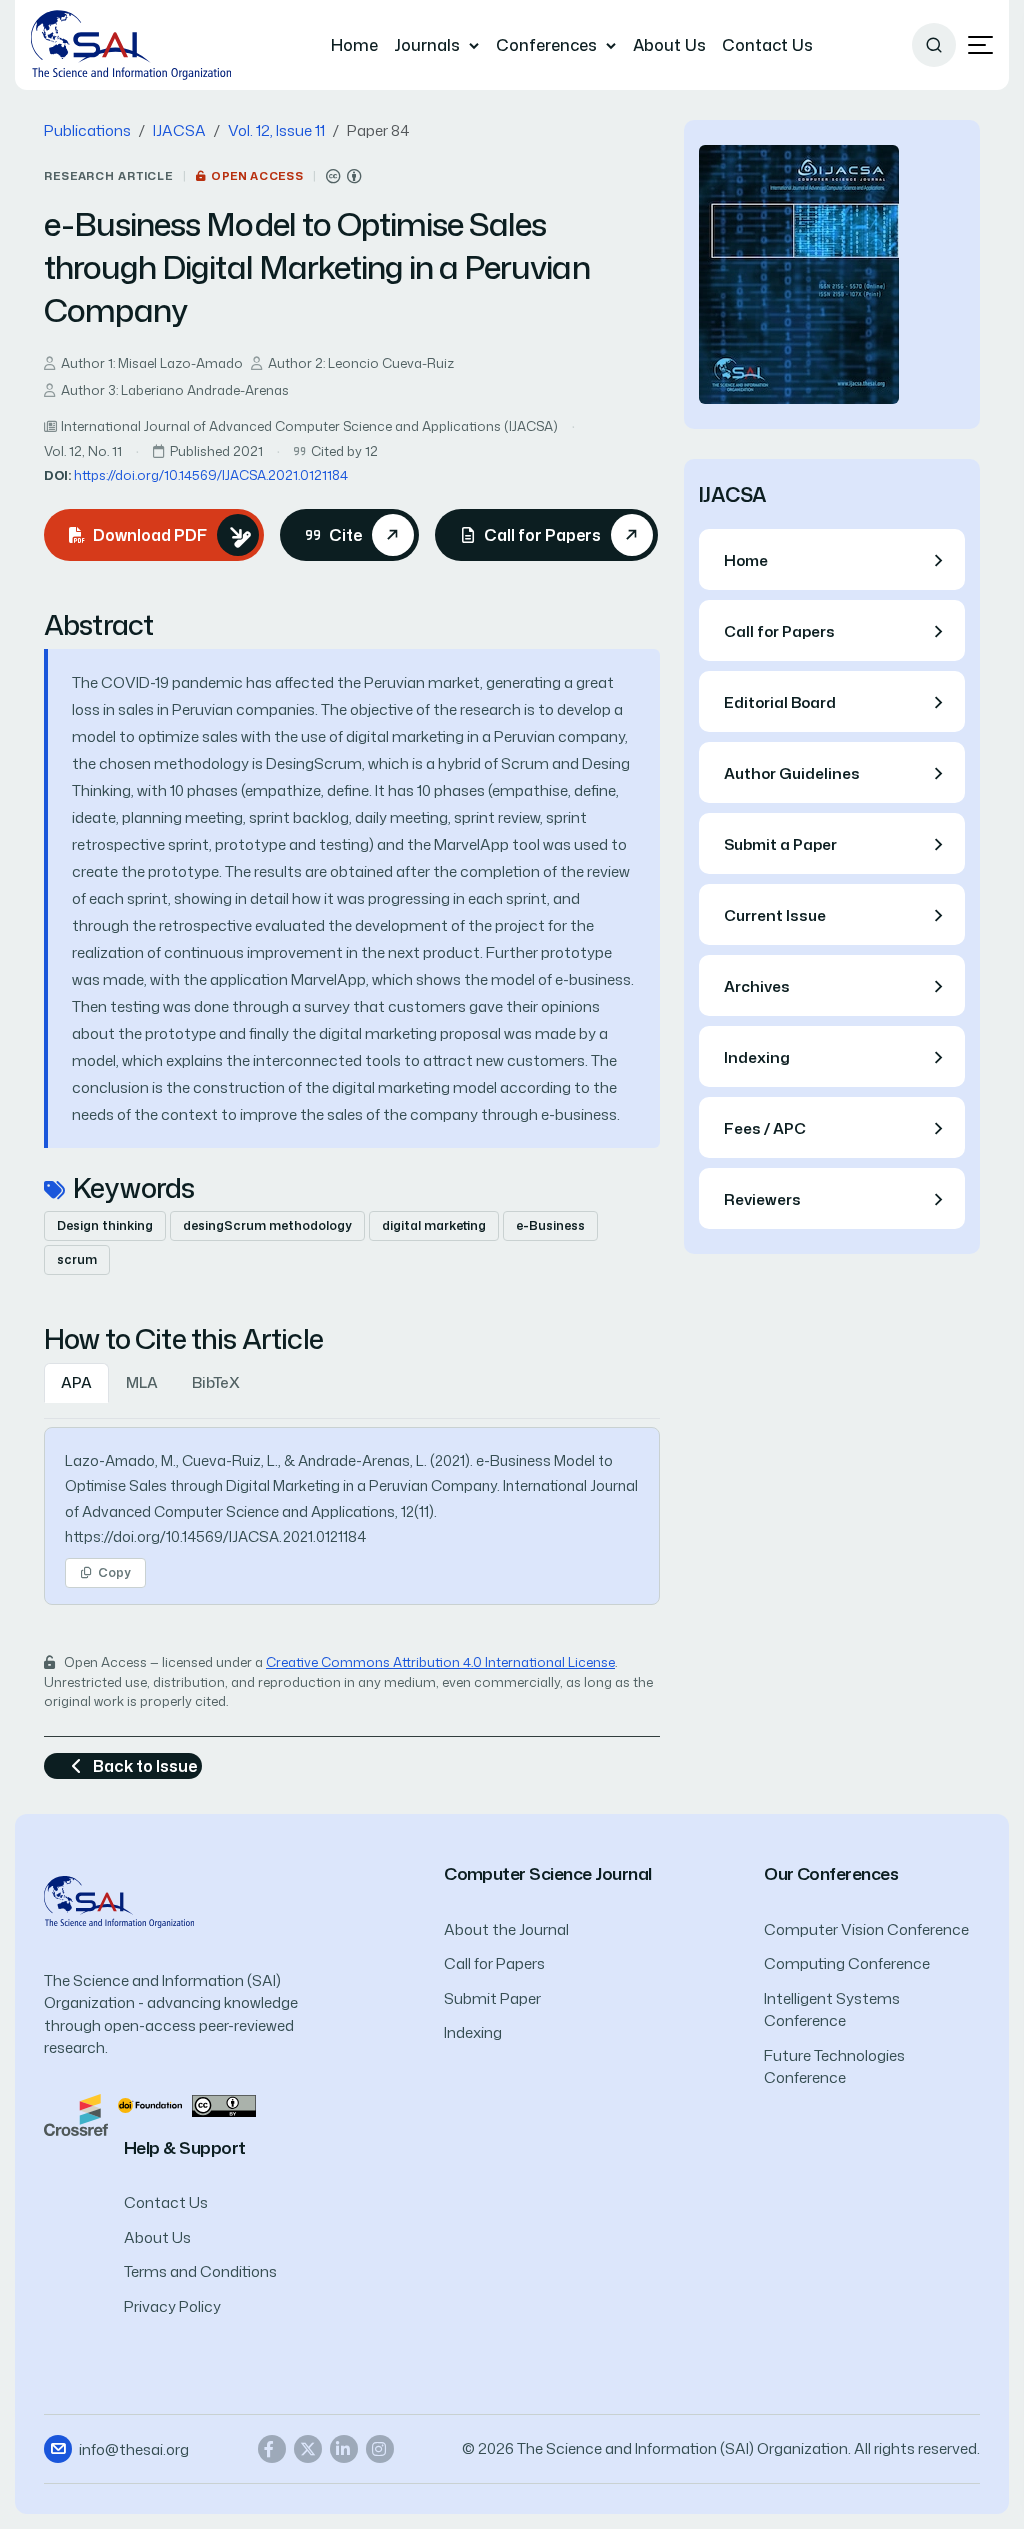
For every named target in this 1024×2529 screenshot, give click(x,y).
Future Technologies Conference (834, 2067)
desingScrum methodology (267, 1225)
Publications (87, 130)
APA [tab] (76, 1382)
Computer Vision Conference (866, 1929)
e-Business (550, 1225)
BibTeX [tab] (216, 1382)
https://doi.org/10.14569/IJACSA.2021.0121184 (211, 475)
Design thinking (105, 1225)
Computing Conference (847, 1963)
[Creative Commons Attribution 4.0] (224, 2104)
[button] (980, 45)
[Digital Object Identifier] (150, 2104)
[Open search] (934, 45)
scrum (77, 1259)
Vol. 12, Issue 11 (276, 130)
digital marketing (434, 1225)
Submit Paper (492, 1998)
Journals (427, 45)
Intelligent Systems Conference (832, 2010)
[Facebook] (272, 2449)
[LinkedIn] (344, 2449)
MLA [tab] (142, 1382)
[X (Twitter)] (308, 2449)
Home (354, 45)
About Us (669, 45)
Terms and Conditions (200, 2271)
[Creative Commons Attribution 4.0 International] (344, 176)
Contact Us (767, 45)
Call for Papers (494, 1963)
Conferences (546, 45)
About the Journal (506, 1929)
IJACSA (179, 130)
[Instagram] (380, 2449)
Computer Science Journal (548, 1873)
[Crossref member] (76, 2113)
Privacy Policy (172, 2306)
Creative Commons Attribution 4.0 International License (440, 1662)
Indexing (473, 2032)
